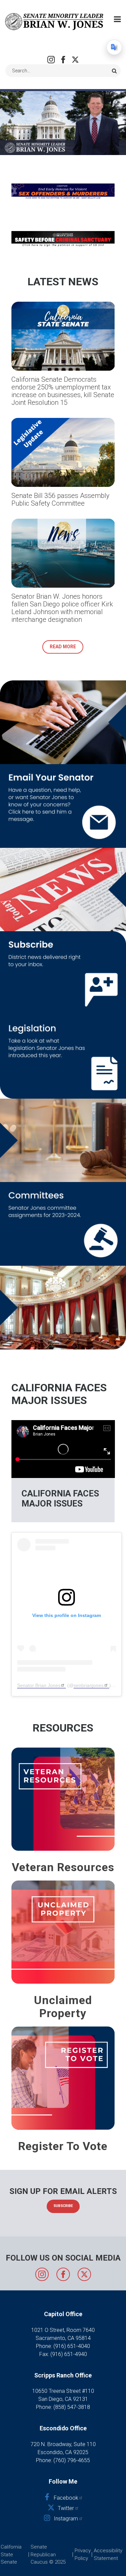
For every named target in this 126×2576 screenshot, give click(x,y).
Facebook (63, 60)
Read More (63, 647)
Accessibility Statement (108, 2554)
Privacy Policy (83, 2554)
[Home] (55, 21)
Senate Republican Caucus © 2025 (48, 2554)
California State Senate (11, 2554)
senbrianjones (89, 1685)
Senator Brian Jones (39, 1685)
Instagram (51, 60)
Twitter (75, 60)
